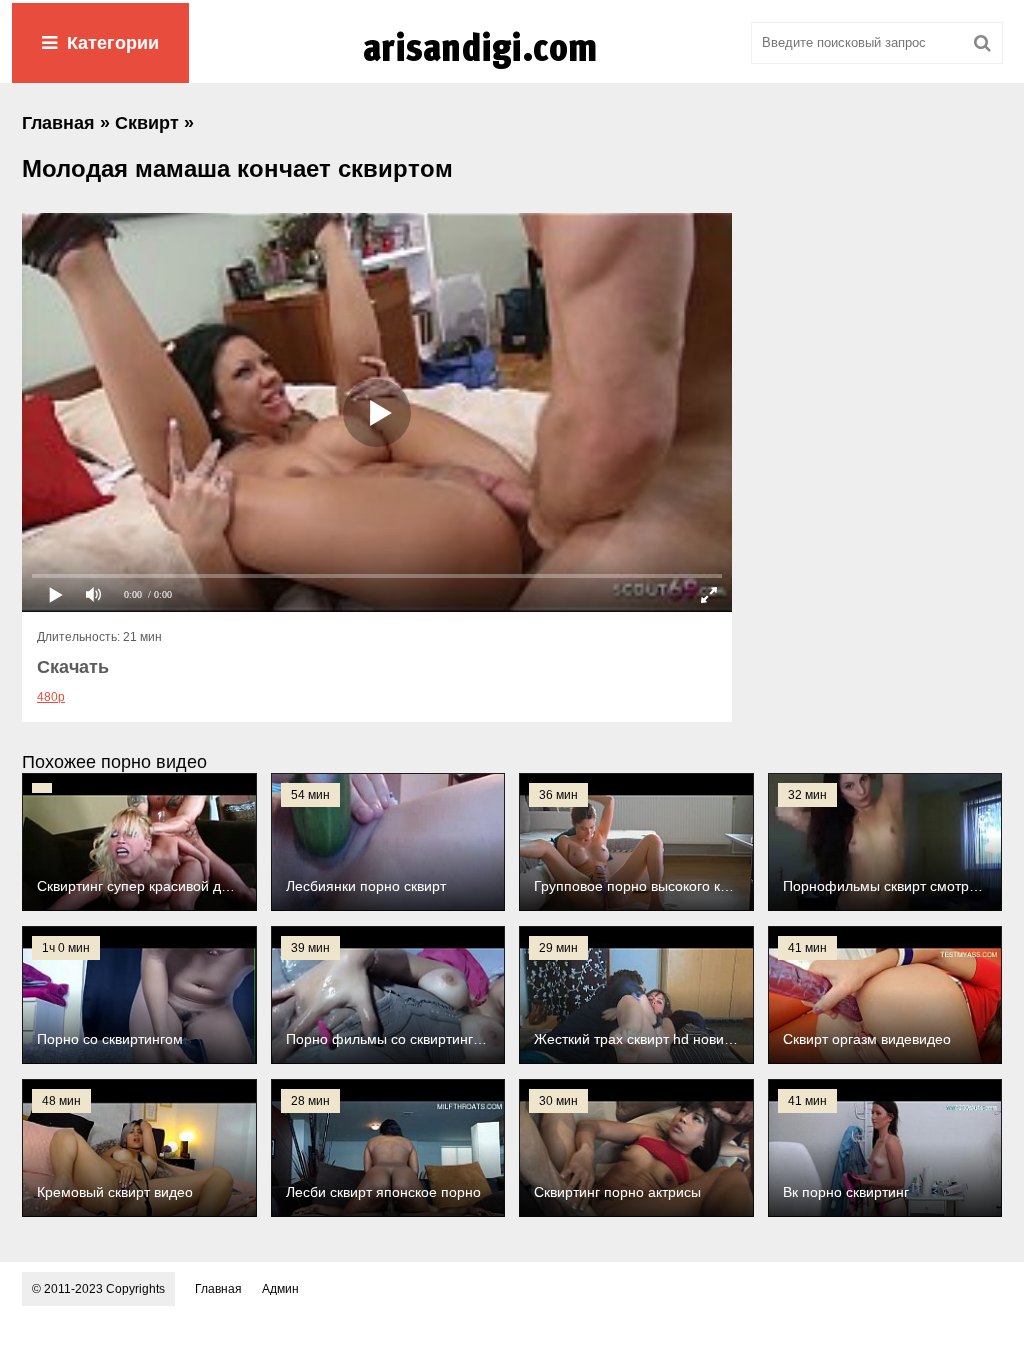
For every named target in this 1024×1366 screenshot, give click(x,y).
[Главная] (512, 69)
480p (51, 697)
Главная (218, 1289)
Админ (280, 1289)
